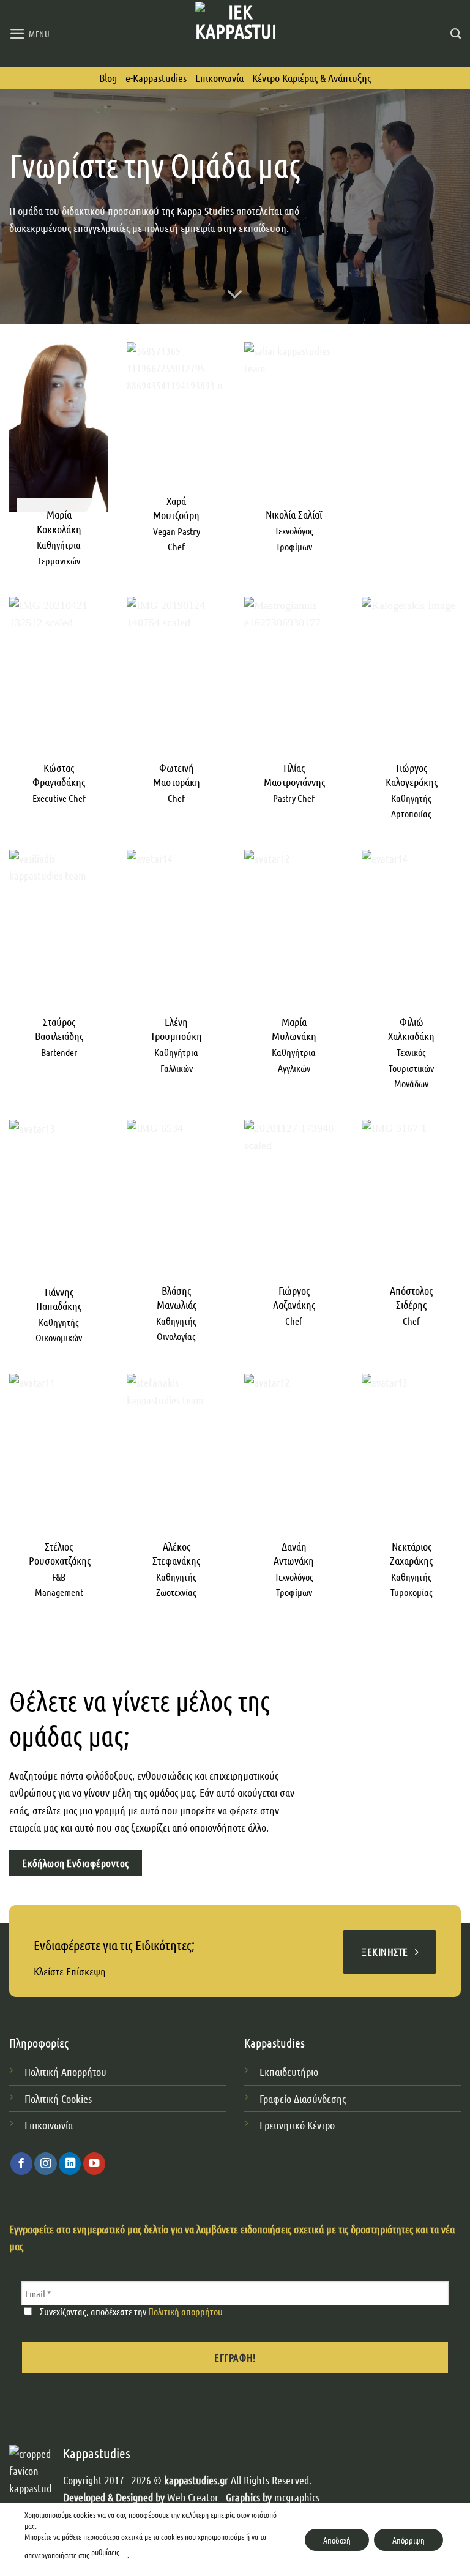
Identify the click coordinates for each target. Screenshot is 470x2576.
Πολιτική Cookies (58, 2099)
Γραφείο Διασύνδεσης (303, 2099)
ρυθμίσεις (105, 2552)
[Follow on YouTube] (94, 2164)
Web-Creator (193, 2497)
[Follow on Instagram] (45, 2164)
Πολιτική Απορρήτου (65, 2072)
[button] (30, 34)
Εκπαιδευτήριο (289, 2072)
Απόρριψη (408, 2539)
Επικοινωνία (219, 78)
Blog (108, 78)
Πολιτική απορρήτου (185, 2311)
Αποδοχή (337, 2539)
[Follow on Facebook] (21, 2164)
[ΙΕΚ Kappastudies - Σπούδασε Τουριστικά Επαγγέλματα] (235, 33)
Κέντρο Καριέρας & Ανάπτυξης (311, 78)
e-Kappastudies (156, 78)
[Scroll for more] (235, 294)
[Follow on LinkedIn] (70, 2164)
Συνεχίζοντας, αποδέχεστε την (130, 2311)
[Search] (456, 34)
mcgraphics (297, 2497)
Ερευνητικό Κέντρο (298, 2125)
